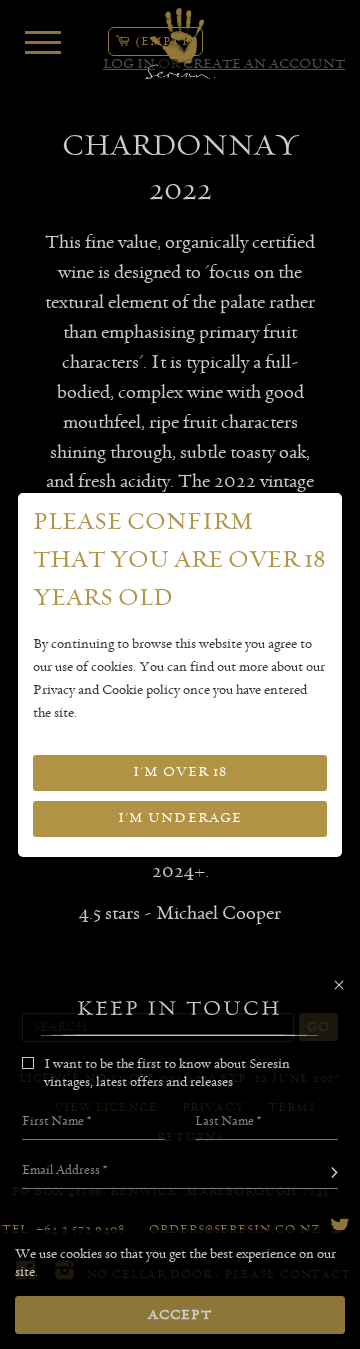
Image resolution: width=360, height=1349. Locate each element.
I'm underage (180, 818)
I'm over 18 (180, 772)
